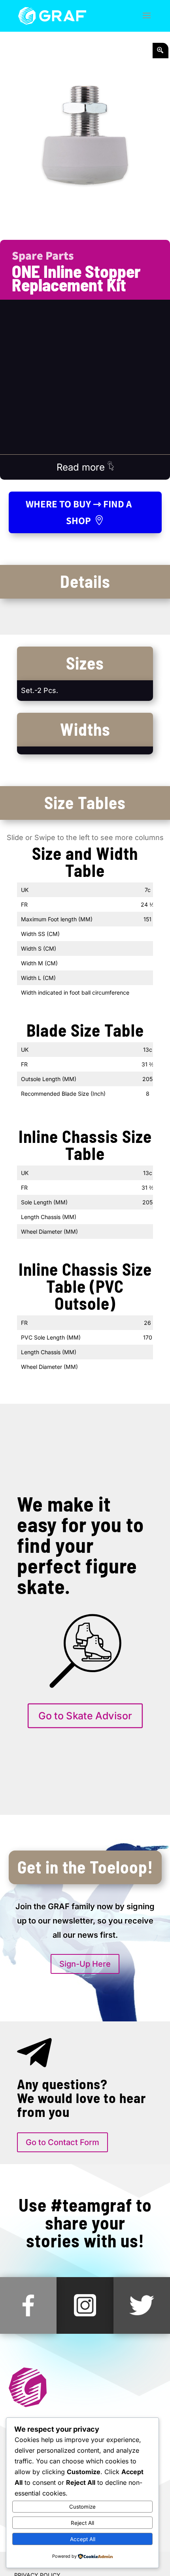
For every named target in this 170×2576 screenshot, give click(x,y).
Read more (82, 467)
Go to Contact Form (62, 2142)
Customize (82, 2507)
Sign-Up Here (85, 1964)
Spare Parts (43, 255)
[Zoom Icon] (161, 51)
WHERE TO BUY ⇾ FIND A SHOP (79, 512)
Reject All (82, 2523)
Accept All (83, 2539)
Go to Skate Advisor (85, 1716)
